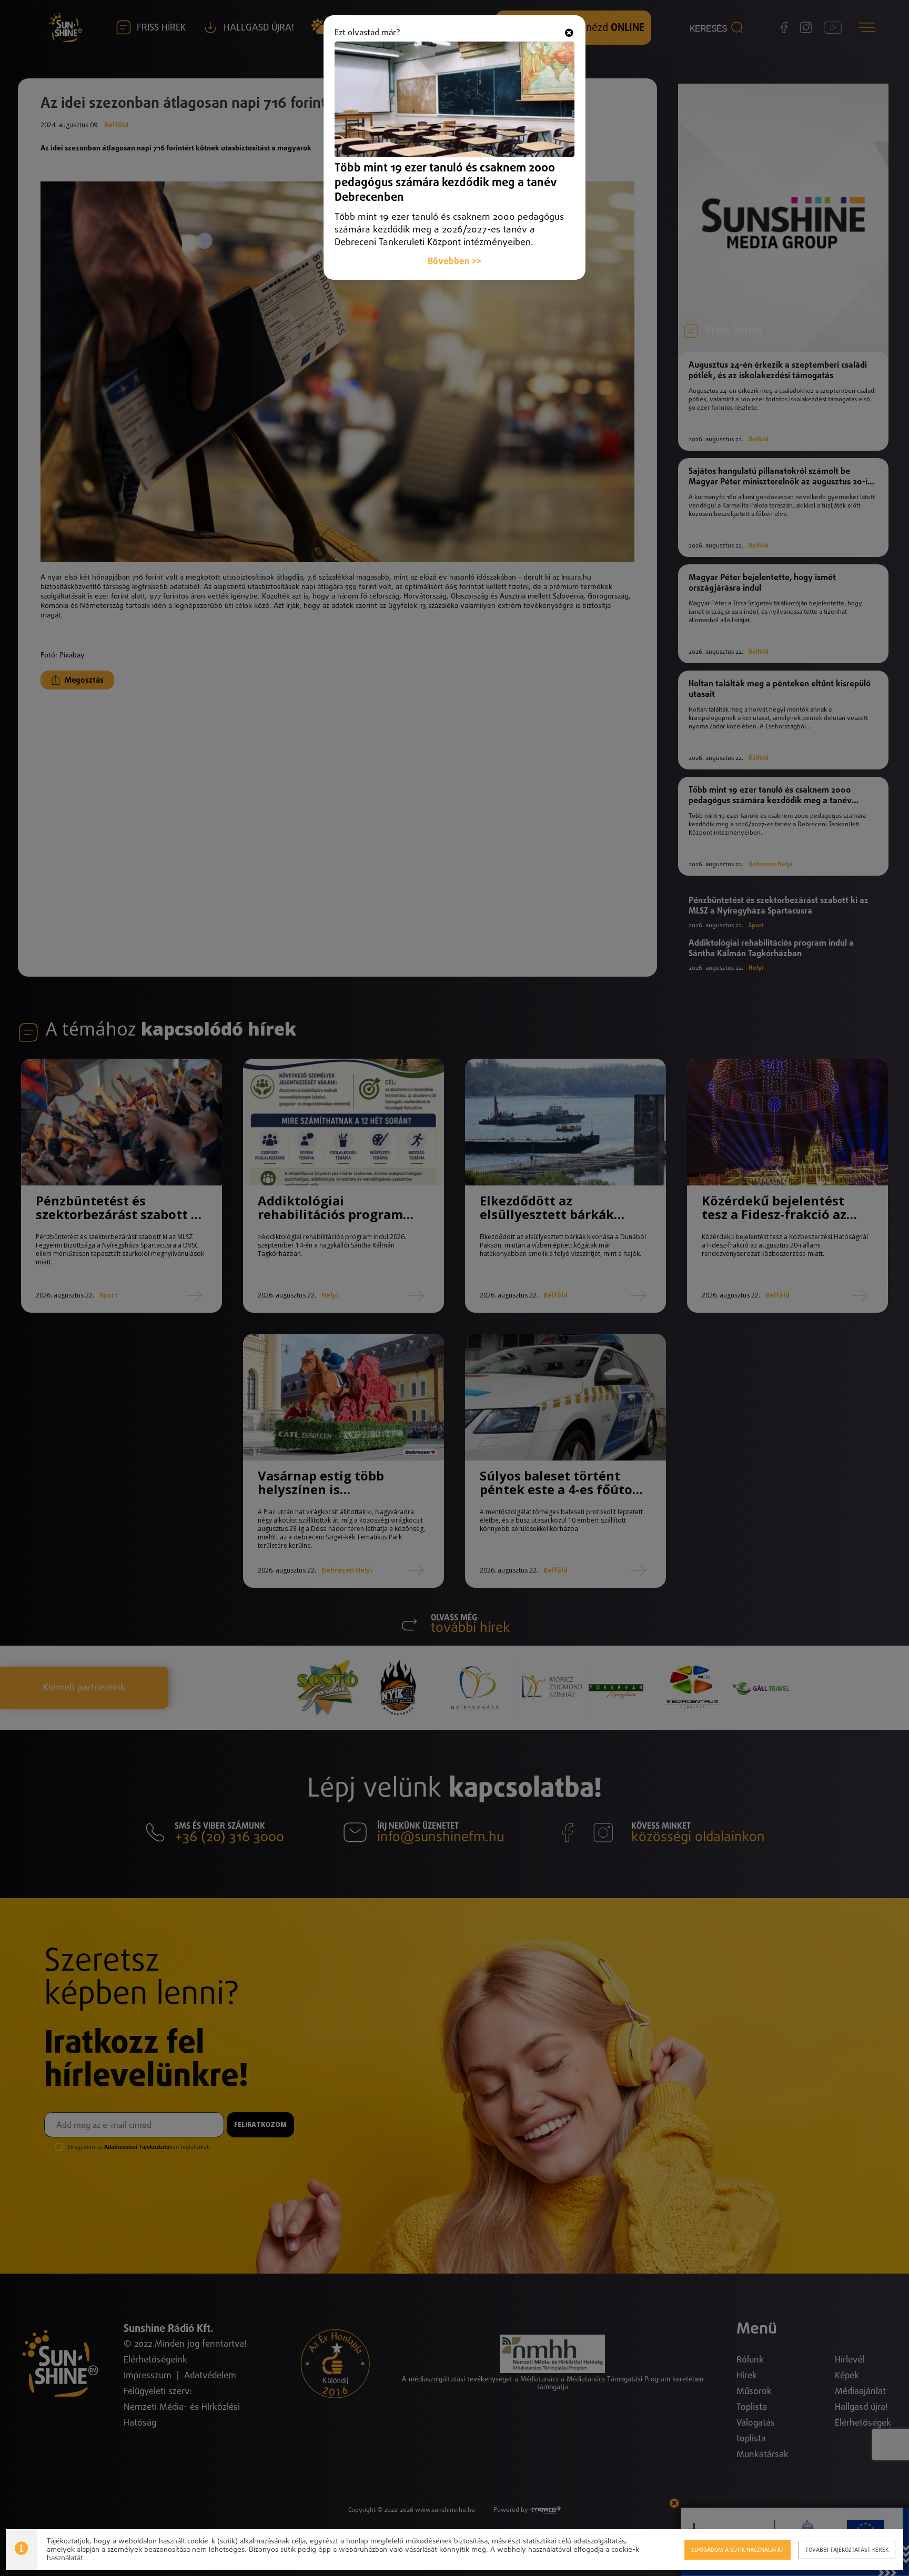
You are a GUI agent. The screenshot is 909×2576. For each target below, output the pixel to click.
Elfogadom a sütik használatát (738, 2550)
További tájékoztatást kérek (847, 2550)
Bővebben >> (454, 262)
